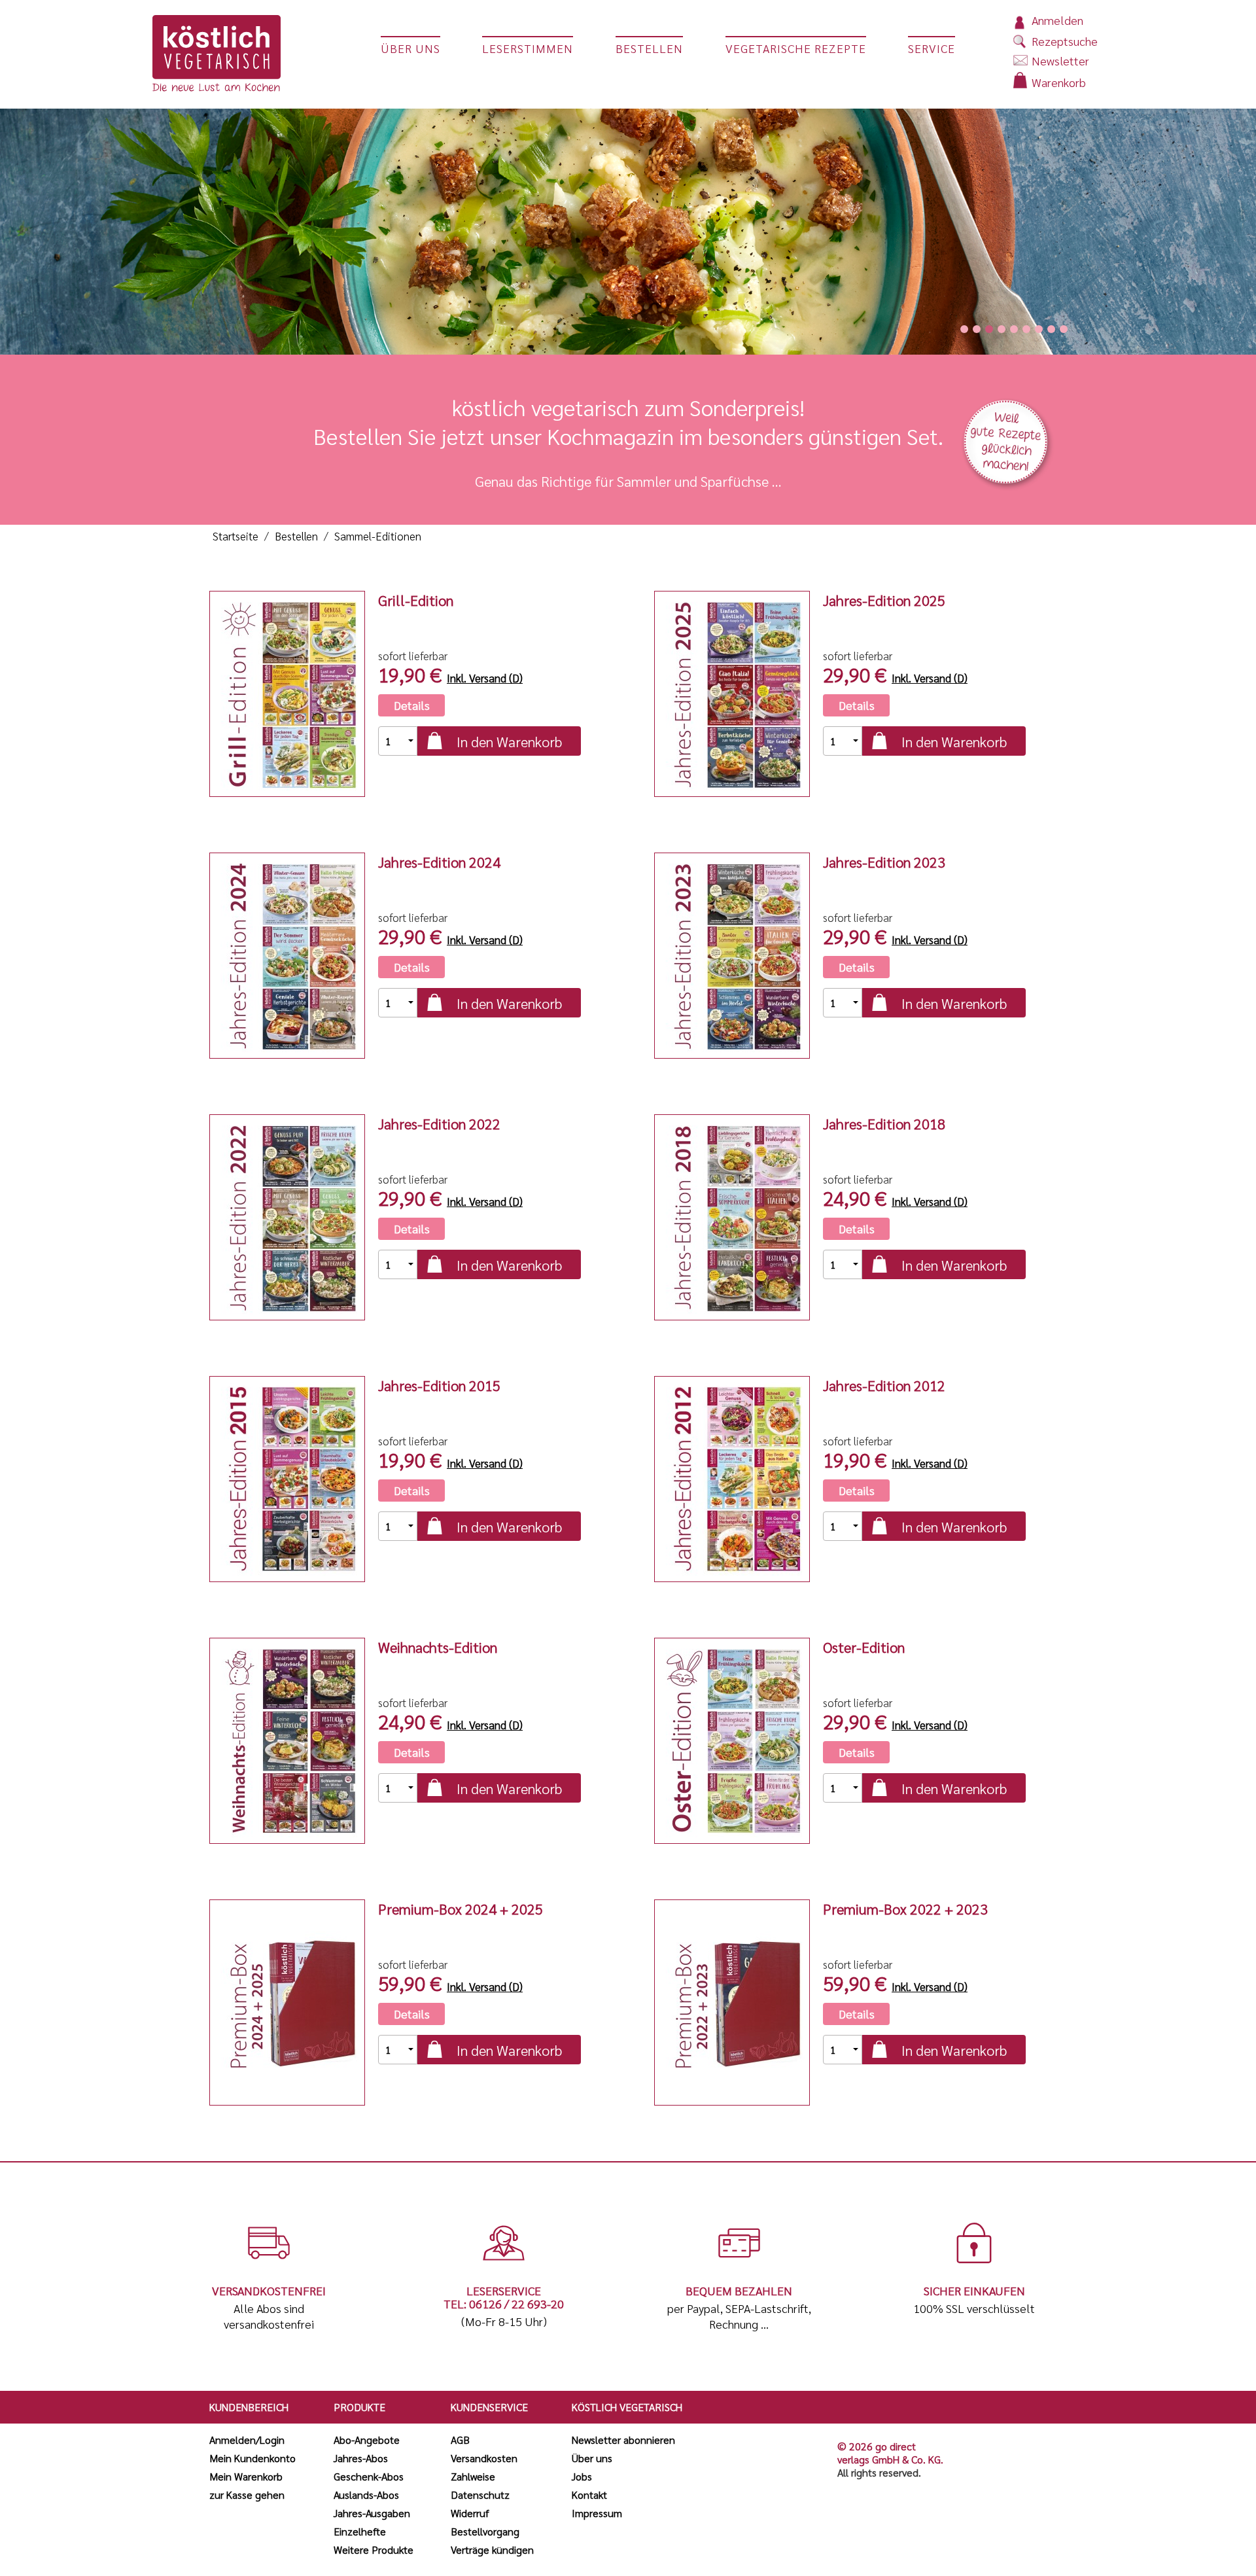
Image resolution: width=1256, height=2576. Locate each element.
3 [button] (989, 329)
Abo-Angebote (367, 2440)
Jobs (582, 2476)
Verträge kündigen (492, 2550)
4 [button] (1002, 329)
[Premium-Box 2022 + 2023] (732, 2003)
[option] (628, 227)
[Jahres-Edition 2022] (287, 1217)
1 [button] (964, 329)
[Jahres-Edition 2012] (732, 1479)
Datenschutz (480, 2495)
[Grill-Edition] (287, 694)
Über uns (592, 2458)
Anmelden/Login (247, 2440)
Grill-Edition (416, 600)
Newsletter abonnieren (623, 2440)
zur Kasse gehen (247, 2495)
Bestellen (296, 536)
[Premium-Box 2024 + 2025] (287, 2003)
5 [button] (1014, 329)
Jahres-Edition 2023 (884, 862)
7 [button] (1039, 329)
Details (412, 705)
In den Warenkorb (509, 741)
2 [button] (977, 329)
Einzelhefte (360, 2531)
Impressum (597, 2513)
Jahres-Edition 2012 (884, 1385)
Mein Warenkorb (246, 2476)
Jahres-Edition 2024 (439, 862)
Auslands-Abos (366, 2495)
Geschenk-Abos (369, 2476)
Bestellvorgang (485, 2531)
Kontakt (589, 2495)
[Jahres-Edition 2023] (732, 956)
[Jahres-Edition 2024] (287, 956)
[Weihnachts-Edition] (287, 1741)
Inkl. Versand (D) (485, 678)
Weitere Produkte (374, 2550)
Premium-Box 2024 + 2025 (461, 1909)
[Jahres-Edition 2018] (732, 1217)
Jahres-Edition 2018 (884, 1123)
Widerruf (470, 2513)
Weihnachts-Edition (438, 1647)
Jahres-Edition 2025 (884, 600)
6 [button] (1026, 329)
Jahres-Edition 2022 (439, 1123)
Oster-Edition (864, 1647)
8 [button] (1051, 329)
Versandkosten (484, 2458)
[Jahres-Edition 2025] (732, 694)
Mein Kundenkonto (253, 2458)
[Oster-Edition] (732, 1741)
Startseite (235, 536)
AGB (460, 2440)
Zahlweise (473, 2476)
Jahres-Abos (361, 2458)
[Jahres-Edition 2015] (287, 1479)
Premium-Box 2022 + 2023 (905, 1909)
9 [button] (1064, 329)
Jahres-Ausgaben (372, 2513)
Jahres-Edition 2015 (439, 1385)
